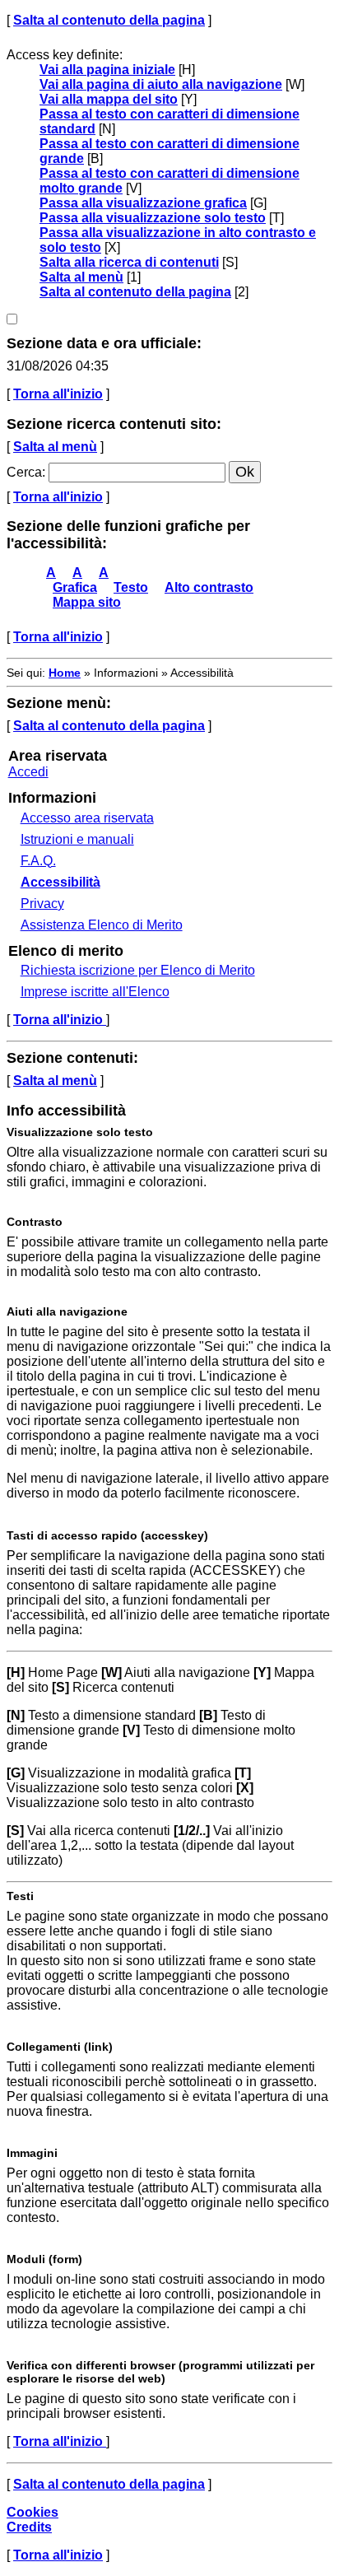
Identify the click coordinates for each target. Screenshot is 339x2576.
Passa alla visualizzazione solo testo (153, 218)
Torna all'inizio (58, 394)
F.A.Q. (38, 861)
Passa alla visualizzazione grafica (143, 203)
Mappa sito (87, 602)
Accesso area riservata (87, 818)
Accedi (28, 772)
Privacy (42, 904)
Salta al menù (81, 277)
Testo (131, 587)
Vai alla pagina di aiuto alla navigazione (161, 84)
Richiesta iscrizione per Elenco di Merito (138, 970)
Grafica (75, 587)
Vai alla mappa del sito (109, 99)
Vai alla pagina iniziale (107, 70)
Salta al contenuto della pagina (109, 20)
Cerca (24, 472)
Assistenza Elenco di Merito (102, 925)
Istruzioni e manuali (77, 839)
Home (65, 673)
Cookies (33, 2512)
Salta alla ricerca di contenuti (129, 262)
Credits (29, 2527)
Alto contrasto (209, 587)
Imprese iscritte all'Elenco (95, 992)
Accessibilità (60, 882)
